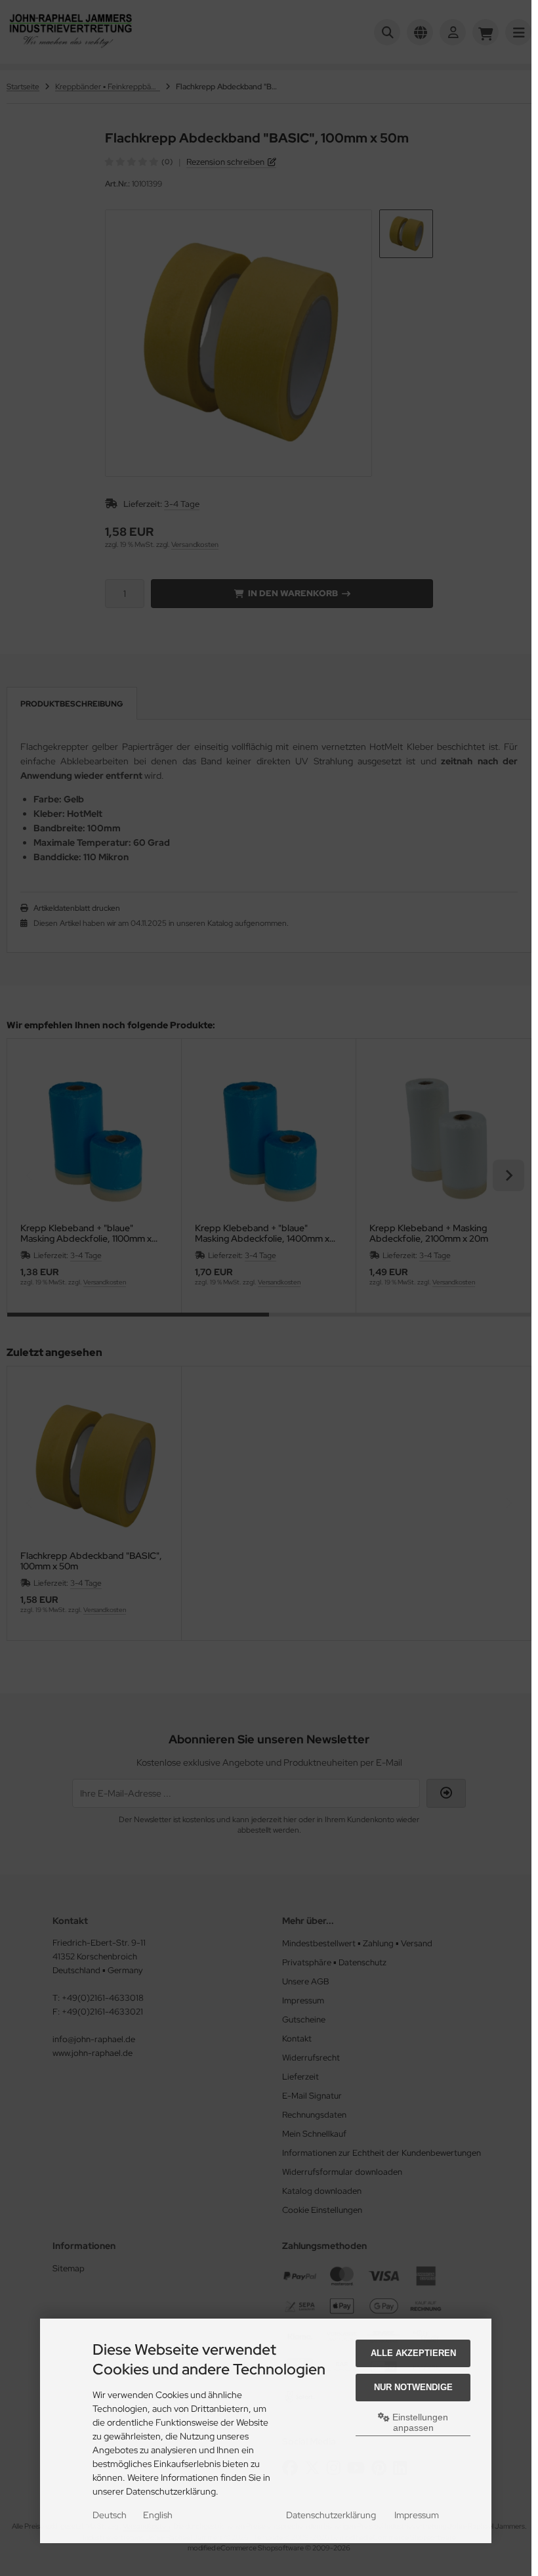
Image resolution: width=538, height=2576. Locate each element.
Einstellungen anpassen (419, 2422)
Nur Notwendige (413, 2387)
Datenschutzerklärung (331, 2515)
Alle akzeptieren (413, 2353)
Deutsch (110, 2515)
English (158, 2515)
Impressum (417, 2515)
